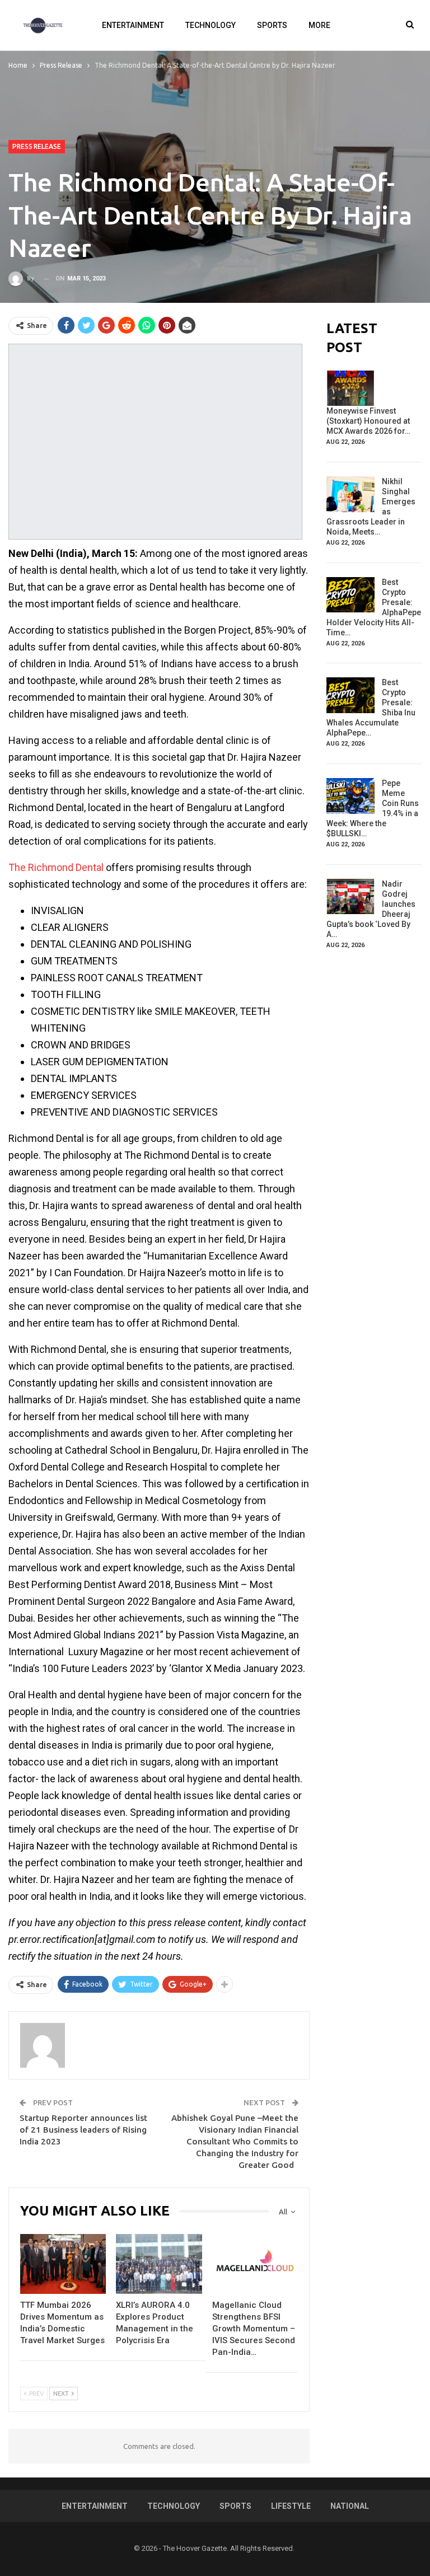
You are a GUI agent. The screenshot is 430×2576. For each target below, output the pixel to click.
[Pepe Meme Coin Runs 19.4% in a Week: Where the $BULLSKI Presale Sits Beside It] (350, 796)
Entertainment (133, 25)
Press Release (37, 146)
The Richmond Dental (56, 867)
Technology (211, 25)
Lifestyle (291, 2506)
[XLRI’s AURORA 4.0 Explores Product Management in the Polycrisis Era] (159, 2264)
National (350, 2506)
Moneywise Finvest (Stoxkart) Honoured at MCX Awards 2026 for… (368, 421)
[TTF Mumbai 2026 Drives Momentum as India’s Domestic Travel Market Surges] (63, 2264)
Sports (272, 25)
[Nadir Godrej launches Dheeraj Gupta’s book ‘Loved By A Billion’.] (350, 897)
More (319, 25)
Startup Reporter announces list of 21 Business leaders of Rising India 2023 (83, 2130)
